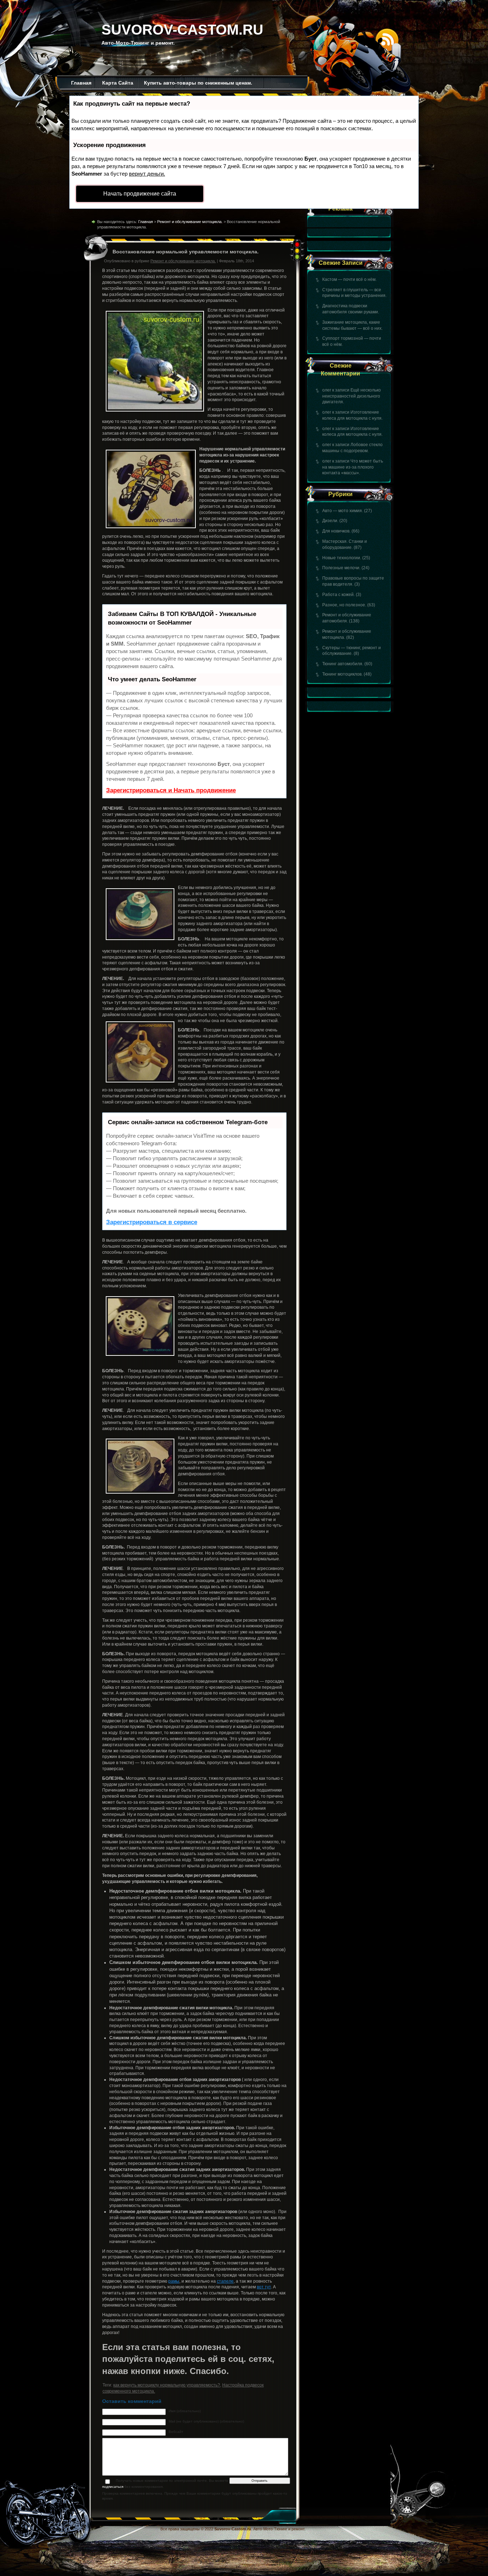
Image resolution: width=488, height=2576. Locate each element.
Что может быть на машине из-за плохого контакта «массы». (353, 467)
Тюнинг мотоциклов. (342, 674)
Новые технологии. (342, 558)
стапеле (225, 2281)
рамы (174, 2281)
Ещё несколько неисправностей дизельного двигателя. (352, 396)
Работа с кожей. (338, 595)
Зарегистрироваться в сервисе (152, 1222)
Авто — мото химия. (343, 511)
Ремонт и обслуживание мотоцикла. (190, 222)
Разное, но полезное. (344, 605)
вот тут (264, 2287)
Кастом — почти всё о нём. (349, 279)
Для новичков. (336, 531)
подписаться (113, 2487)
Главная (81, 83)
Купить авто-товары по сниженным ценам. (198, 83)
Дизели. (330, 521)
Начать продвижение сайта (140, 194)
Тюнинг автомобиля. (343, 664)
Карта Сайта (118, 83)
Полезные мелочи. (341, 568)
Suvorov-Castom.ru (182, 30)
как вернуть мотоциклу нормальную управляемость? (167, 2385)
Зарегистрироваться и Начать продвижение (171, 790)
